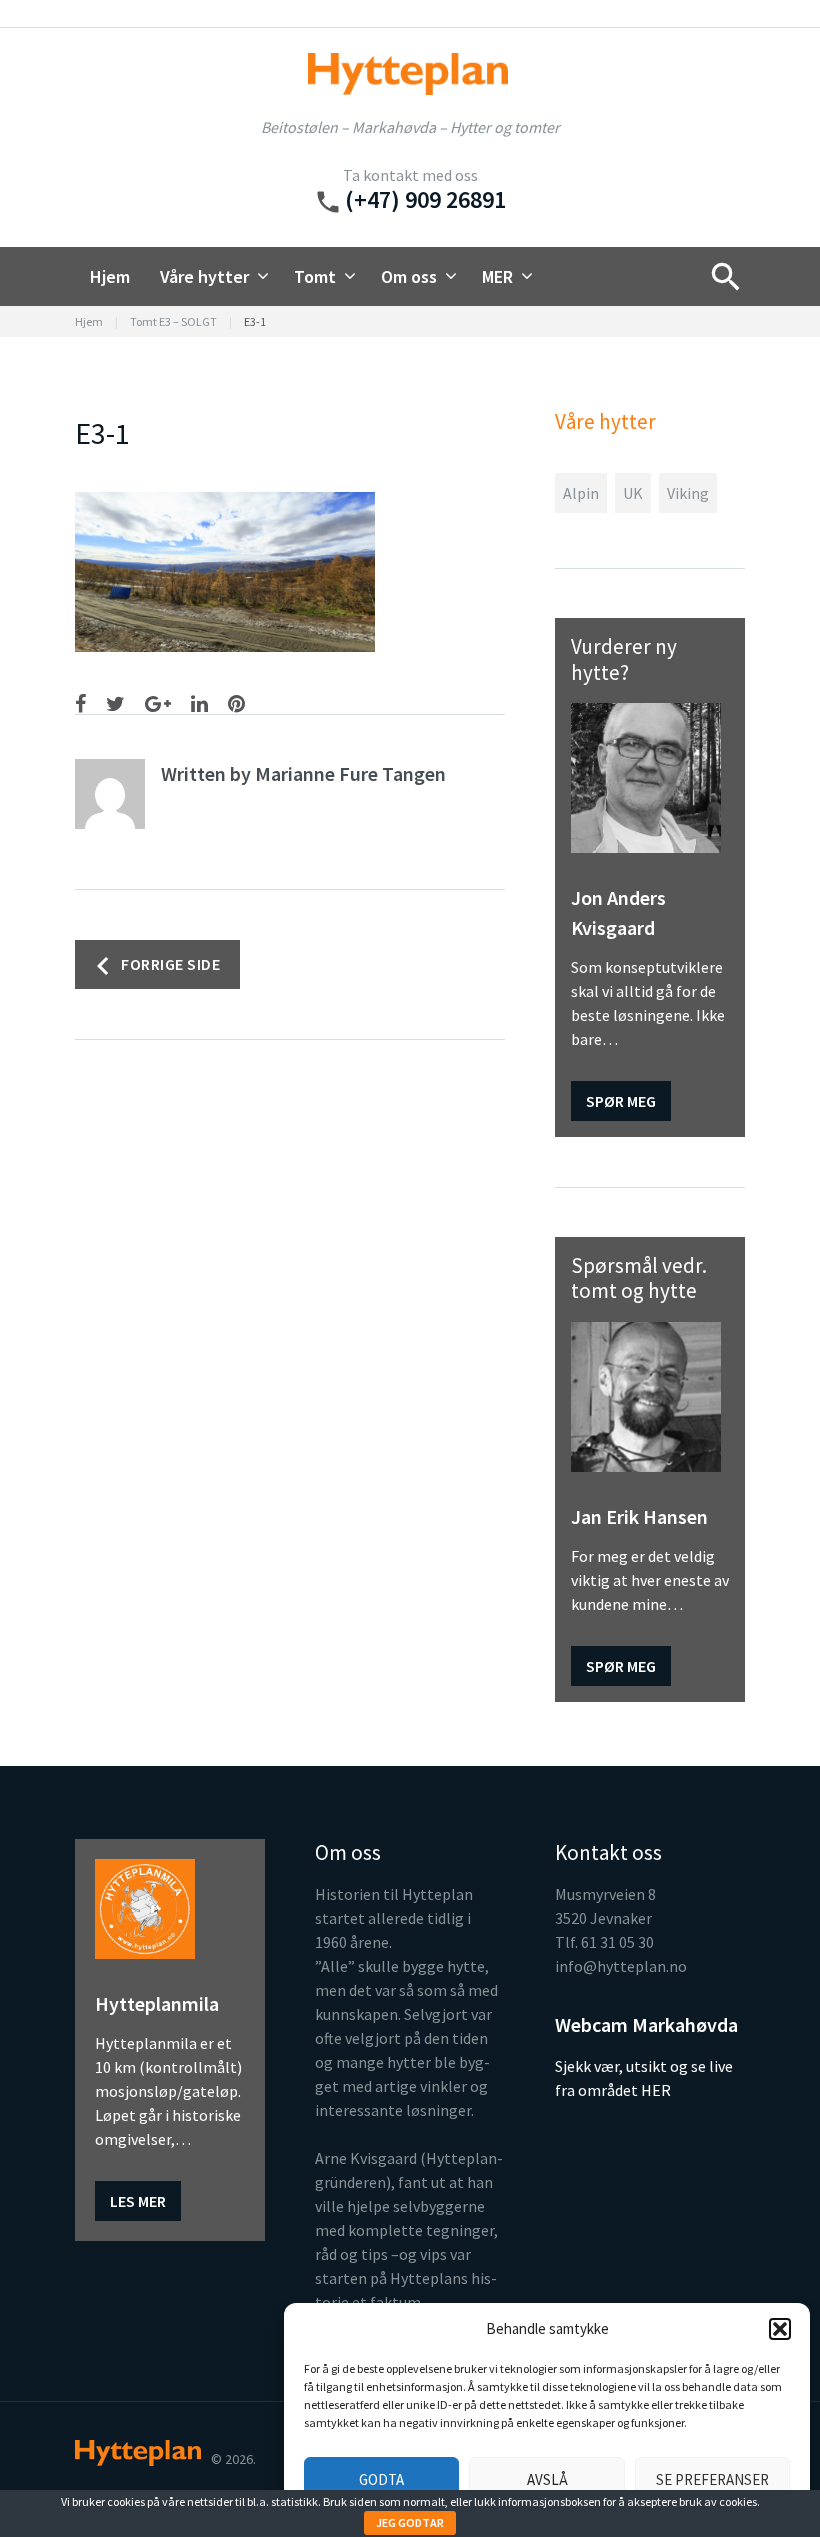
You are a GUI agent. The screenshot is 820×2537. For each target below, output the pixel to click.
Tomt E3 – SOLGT (173, 321)
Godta (381, 2479)
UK (633, 493)
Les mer (138, 2201)
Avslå (547, 2479)
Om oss (409, 276)
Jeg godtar (410, 2522)
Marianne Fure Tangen (350, 773)
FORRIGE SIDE (170, 963)
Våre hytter (204, 276)
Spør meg (621, 1101)
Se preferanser (712, 2479)
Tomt (315, 276)
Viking (688, 493)
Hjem (110, 276)
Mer (497, 276)
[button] (780, 2329)
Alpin (581, 493)
